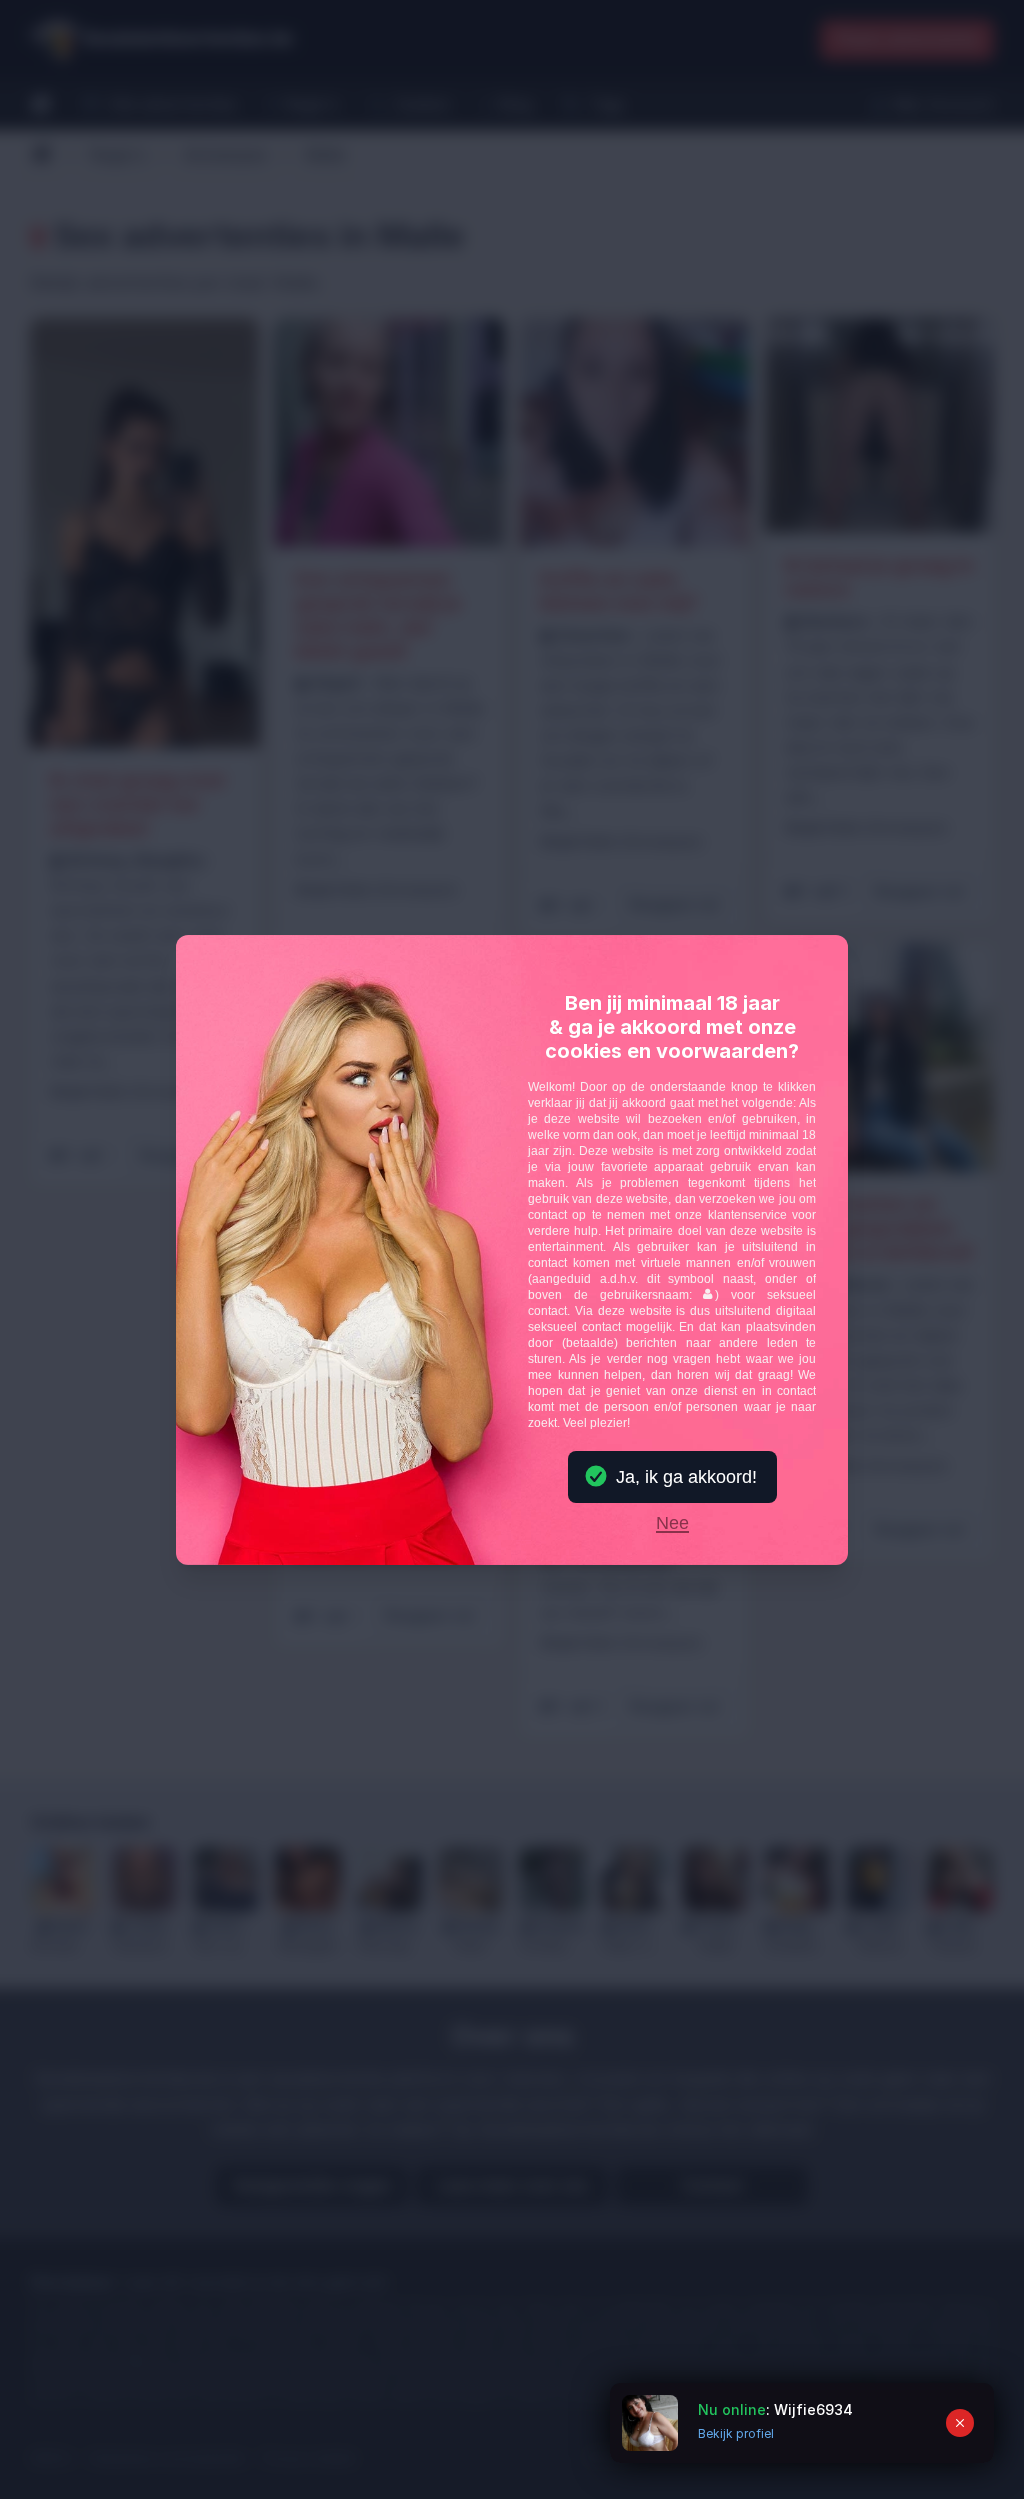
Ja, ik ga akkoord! (686, 1477)
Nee (672, 1524)
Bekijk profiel (736, 2433)
